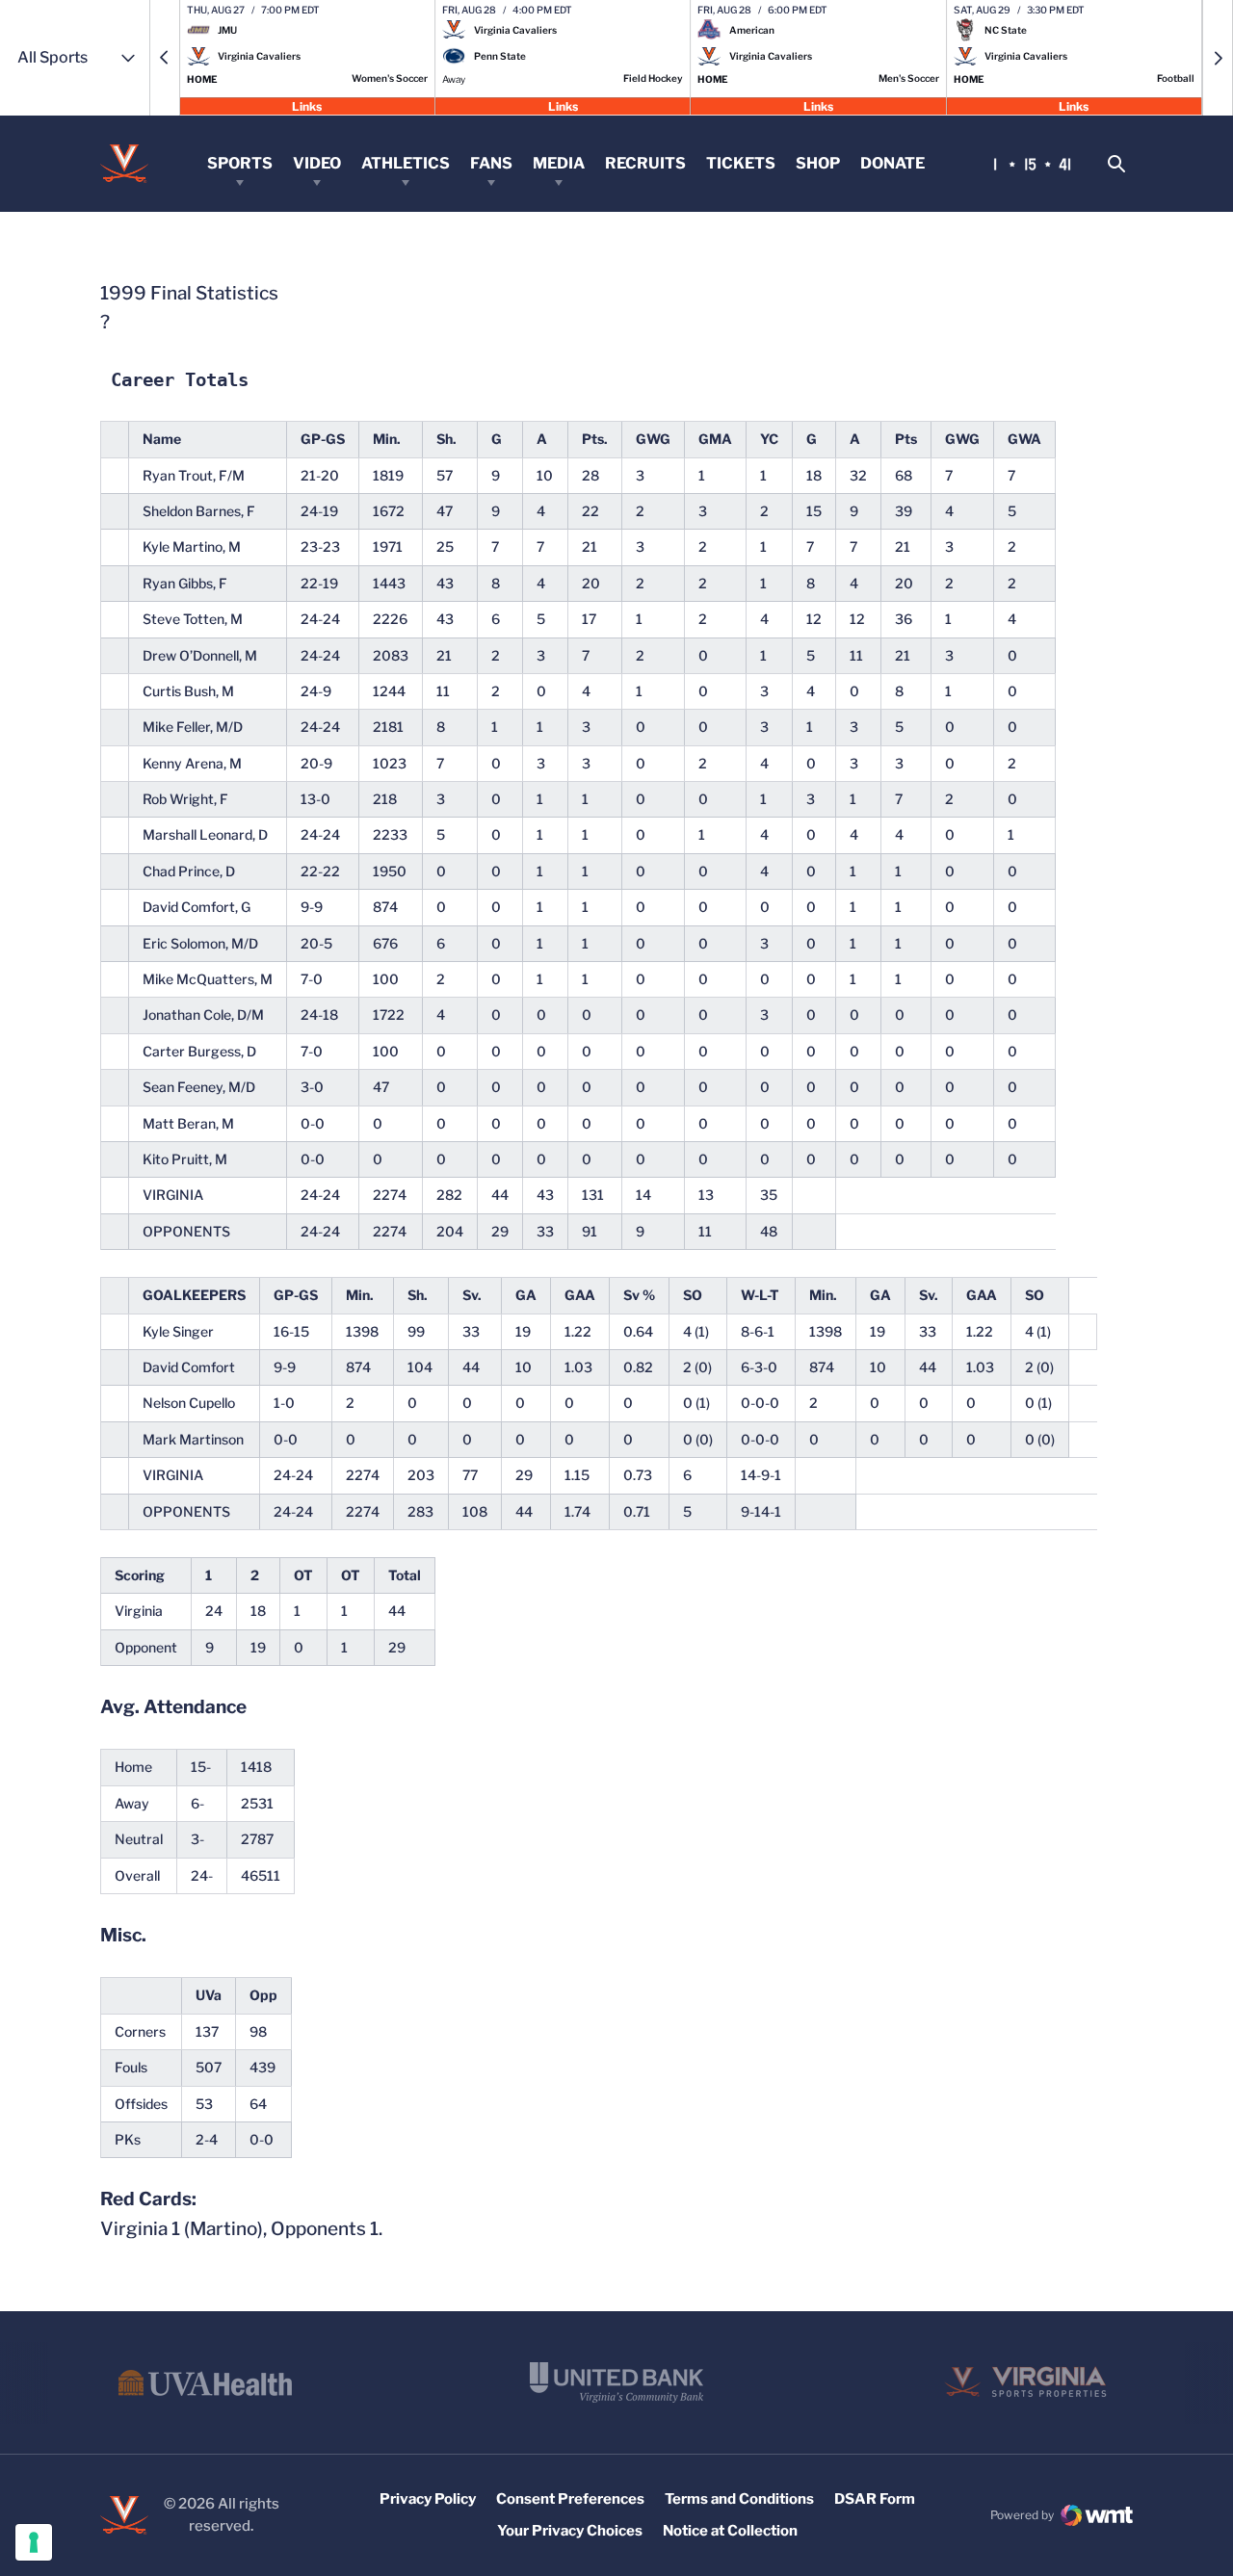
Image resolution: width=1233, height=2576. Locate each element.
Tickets (741, 163)
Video (317, 163)
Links (307, 105)
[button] (165, 58)
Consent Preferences (570, 2499)
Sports (240, 163)
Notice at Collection (730, 2531)
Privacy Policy (428, 2499)
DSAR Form (875, 2499)
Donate (892, 163)
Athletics (406, 163)
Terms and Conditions (739, 2499)
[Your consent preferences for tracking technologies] (34, 2542)
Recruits (645, 163)
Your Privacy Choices (570, 2531)
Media (559, 163)
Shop (818, 163)
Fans (491, 163)
